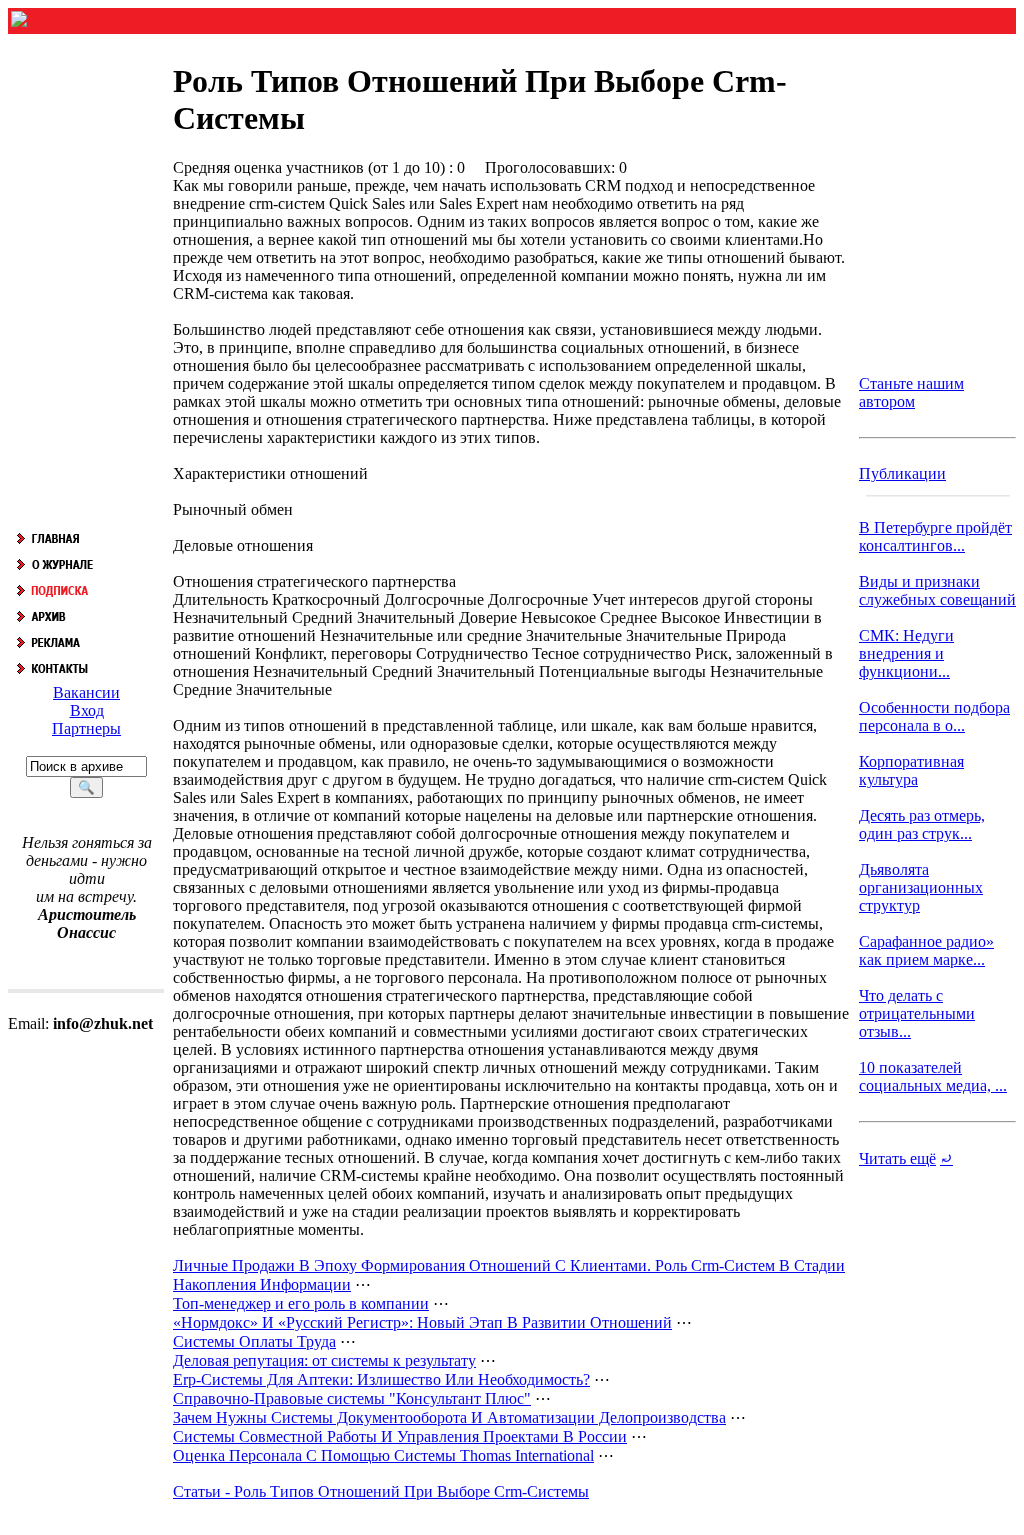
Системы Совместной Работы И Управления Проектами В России (400, 1436)
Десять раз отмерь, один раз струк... (922, 824)
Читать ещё (897, 1158)
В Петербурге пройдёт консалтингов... (935, 536)
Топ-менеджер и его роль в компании (301, 1303)
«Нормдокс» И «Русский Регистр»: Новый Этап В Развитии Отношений (422, 1322)
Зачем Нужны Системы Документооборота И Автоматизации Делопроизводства (449, 1417)
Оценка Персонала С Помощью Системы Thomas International (383, 1455)
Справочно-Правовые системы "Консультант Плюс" (352, 1398)
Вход (87, 710)
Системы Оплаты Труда (254, 1341)
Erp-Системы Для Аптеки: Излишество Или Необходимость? (381, 1379)
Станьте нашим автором (911, 392)
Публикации (902, 473)
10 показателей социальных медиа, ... (933, 1076)
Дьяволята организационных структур (921, 887)
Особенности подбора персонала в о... (934, 716)
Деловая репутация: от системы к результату (324, 1360)
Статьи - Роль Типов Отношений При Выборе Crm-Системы (381, 1491)
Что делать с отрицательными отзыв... (917, 1013)
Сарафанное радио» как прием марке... (926, 950)
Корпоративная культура (911, 770)
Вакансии (86, 692)
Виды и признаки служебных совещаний (937, 590)
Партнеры (86, 728)
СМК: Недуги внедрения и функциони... (906, 653)
